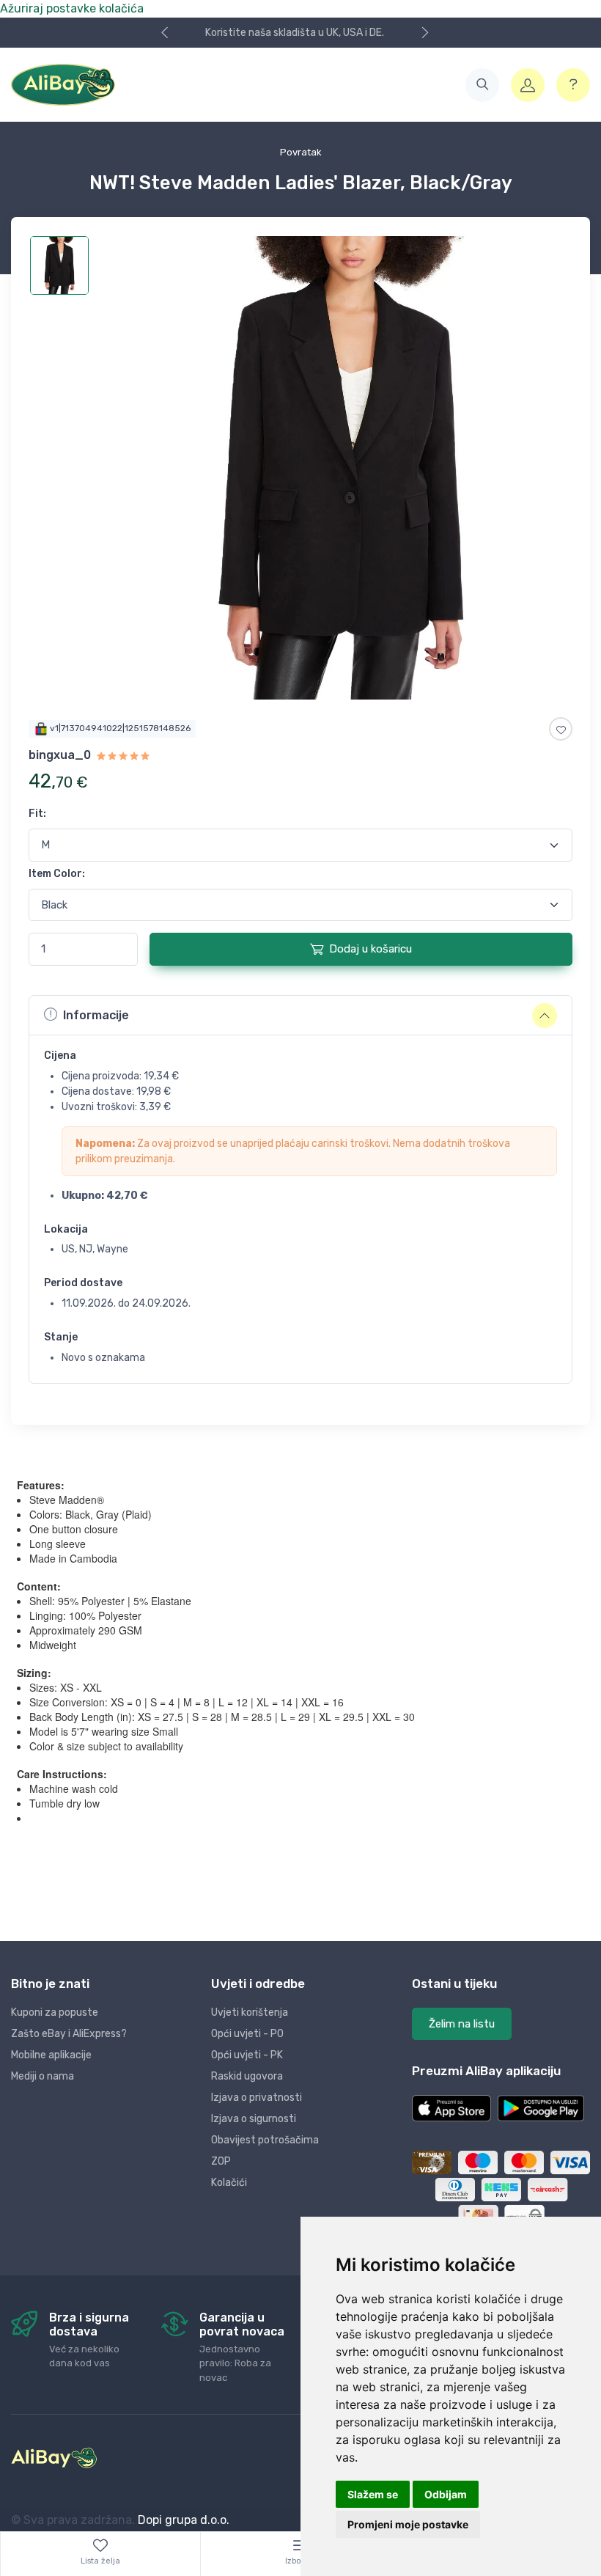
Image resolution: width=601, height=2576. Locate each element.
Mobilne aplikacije (51, 2055)
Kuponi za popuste (55, 2012)
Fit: (37, 814)
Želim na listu (462, 2024)
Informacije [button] (96, 1015)
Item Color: (57, 874)
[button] (482, 85)
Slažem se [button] (373, 2494)
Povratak (301, 152)
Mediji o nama (43, 2076)
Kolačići (229, 2183)
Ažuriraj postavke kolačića (72, 8)
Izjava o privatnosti (257, 2098)
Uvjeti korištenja (250, 2012)
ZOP (221, 2161)
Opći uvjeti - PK (247, 2055)
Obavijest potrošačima (265, 2140)
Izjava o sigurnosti (254, 2119)
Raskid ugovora (247, 2076)
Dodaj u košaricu (370, 949)
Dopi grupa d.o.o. (184, 2520)
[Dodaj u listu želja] (561, 729)
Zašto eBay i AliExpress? (69, 2034)
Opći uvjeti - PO (247, 2034)
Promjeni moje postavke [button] (408, 2524)
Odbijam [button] (446, 2494)
